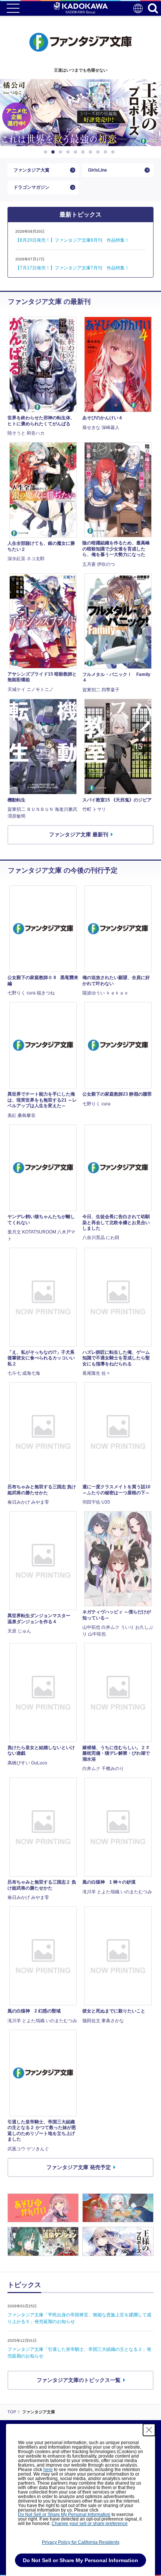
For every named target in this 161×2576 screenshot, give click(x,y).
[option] (80, 113)
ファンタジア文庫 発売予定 (79, 2167)
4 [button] (69, 152)
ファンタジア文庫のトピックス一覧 (79, 2380)
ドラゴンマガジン (31, 187)
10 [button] (114, 152)
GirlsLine (98, 170)
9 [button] (107, 152)
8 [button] (99, 152)
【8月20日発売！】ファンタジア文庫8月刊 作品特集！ (72, 240)
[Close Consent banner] (149, 2430)
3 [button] (62, 152)
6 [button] (84, 152)
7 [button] (92, 152)
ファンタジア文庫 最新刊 (79, 834)
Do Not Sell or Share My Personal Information (64, 2515)
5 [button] (77, 152)
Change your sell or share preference (90, 2524)
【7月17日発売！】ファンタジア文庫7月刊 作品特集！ (72, 268)
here (48, 2470)
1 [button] (47, 152)
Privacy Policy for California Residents (81, 2542)
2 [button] (54, 152)
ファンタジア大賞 (31, 170)
